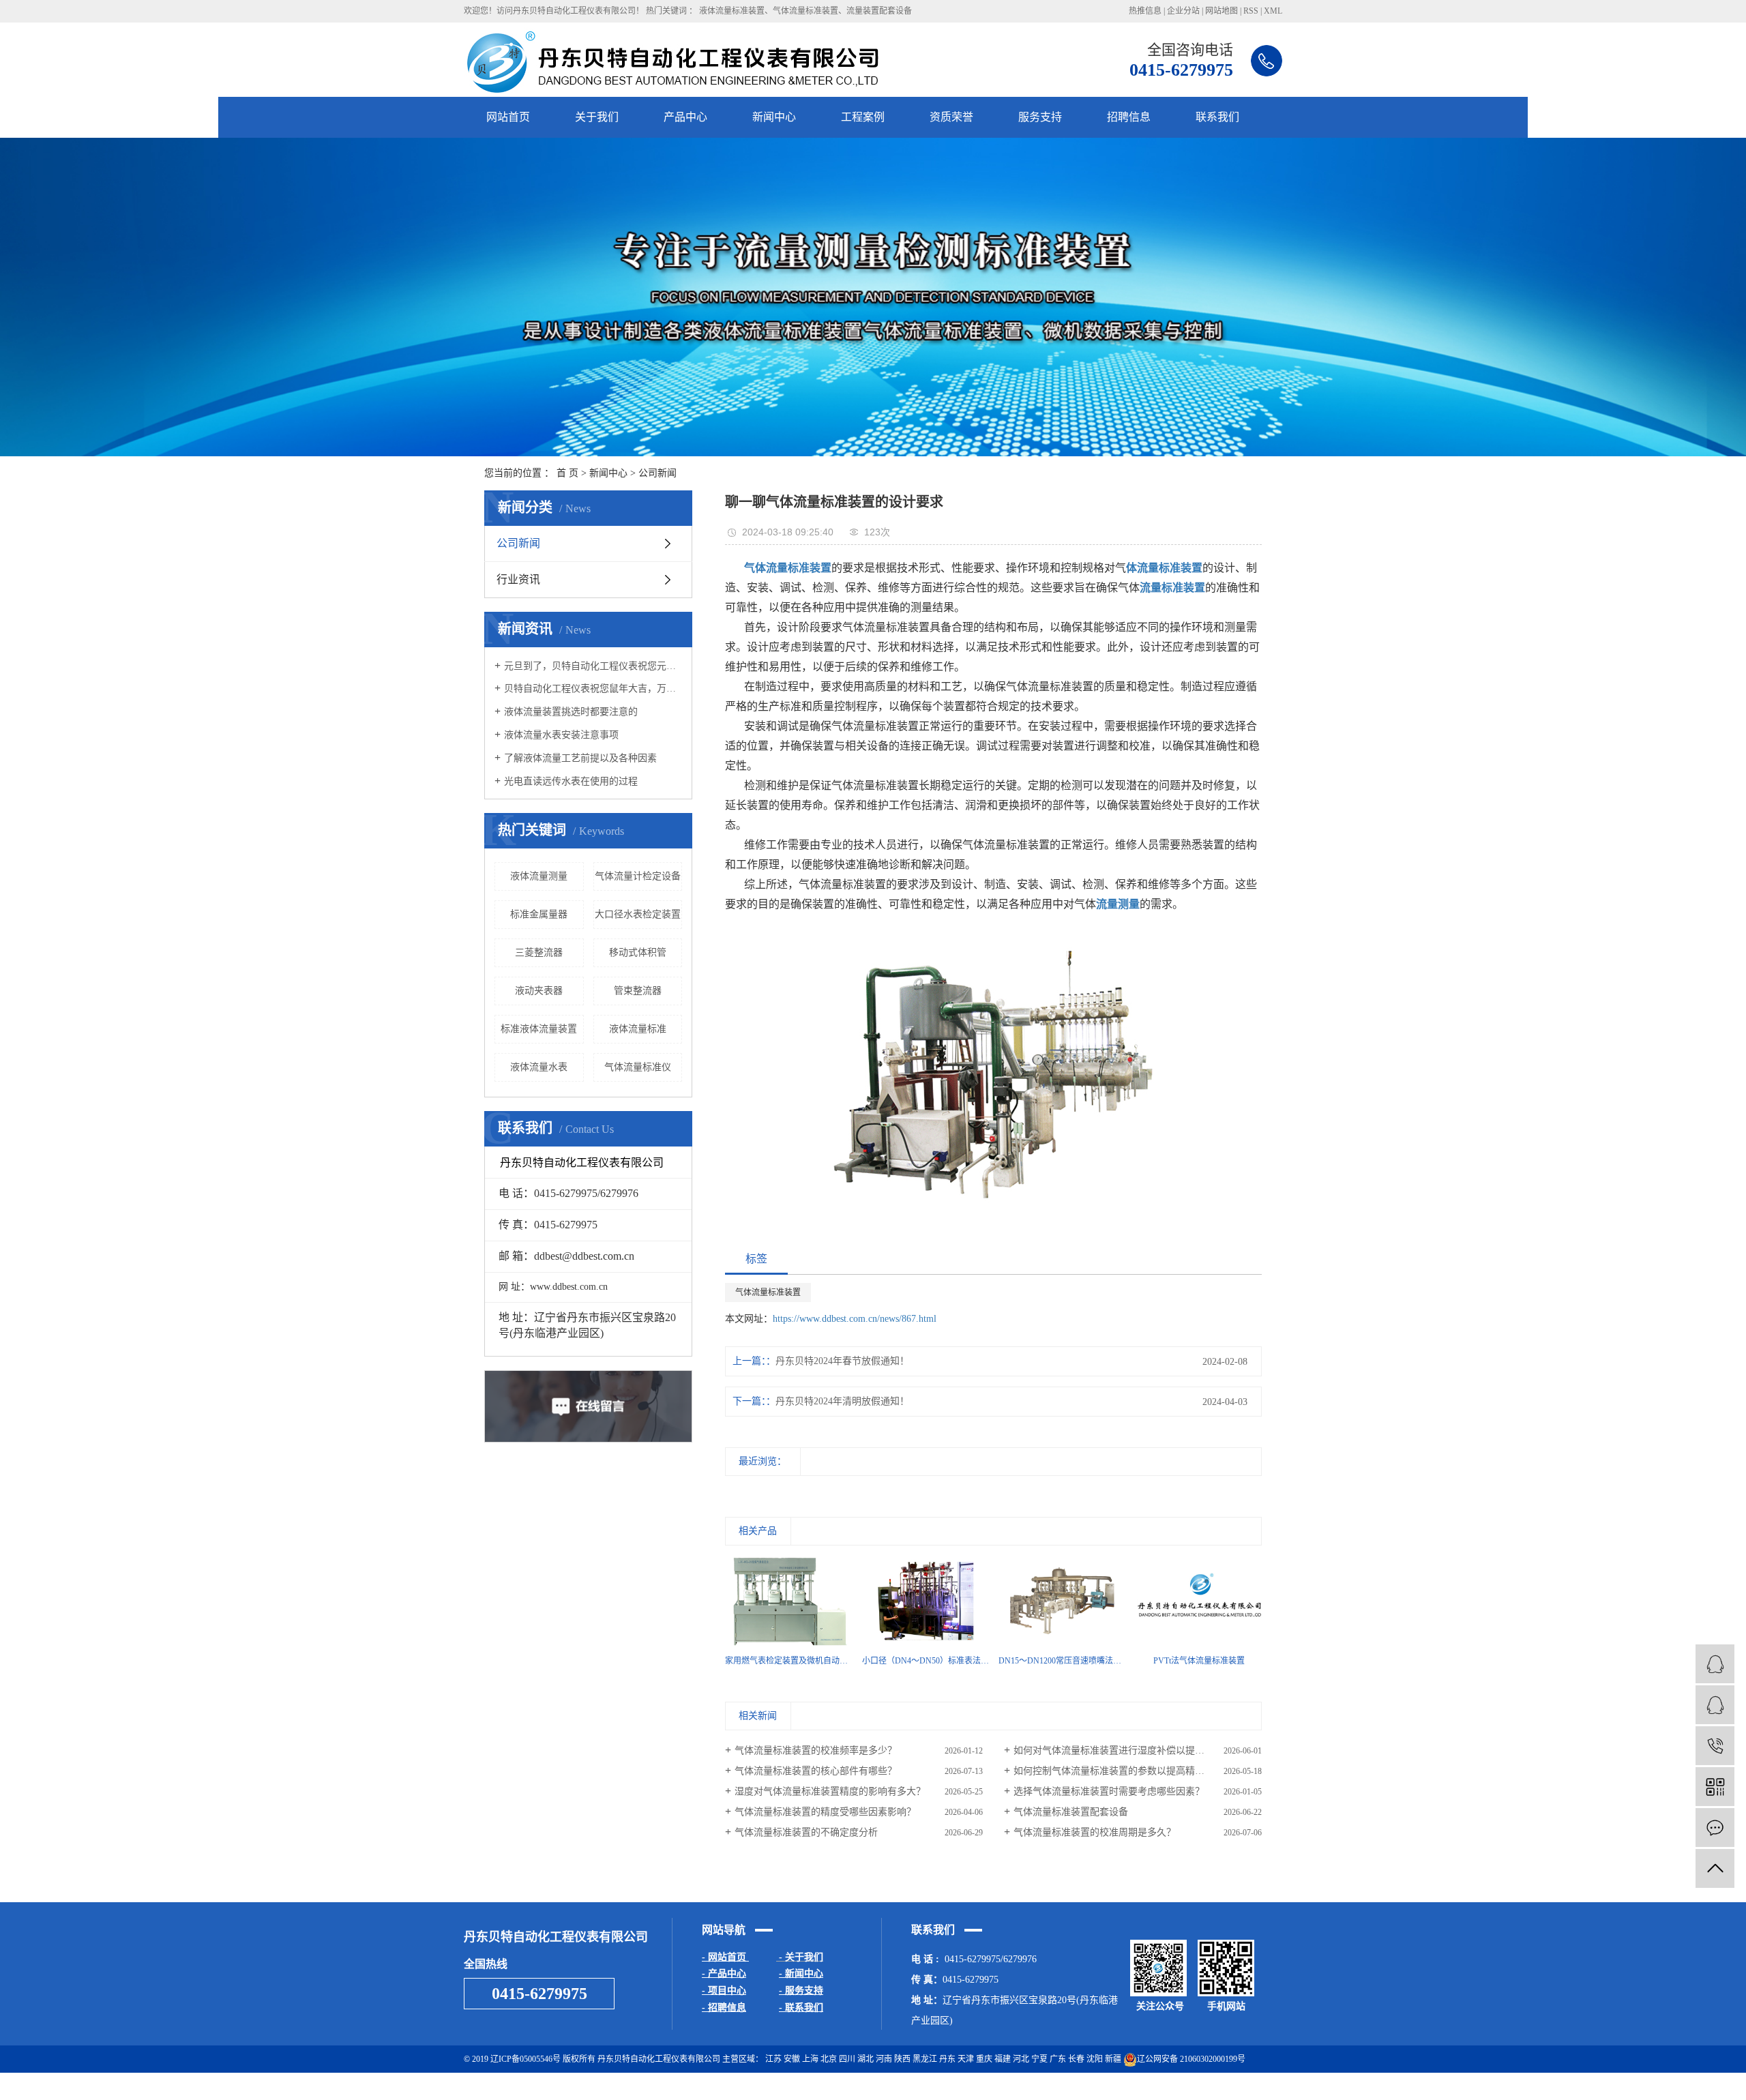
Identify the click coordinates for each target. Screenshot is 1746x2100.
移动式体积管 (638, 952)
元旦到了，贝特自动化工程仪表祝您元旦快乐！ (593, 666)
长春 (1076, 2059)
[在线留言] (1715, 1828)
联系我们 (1217, 117)
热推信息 (1145, 11)
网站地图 (1222, 11)
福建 (1003, 2059)
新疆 (1113, 2059)
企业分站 (1183, 11)
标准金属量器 (539, 914)
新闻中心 (774, 117)
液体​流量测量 (539, 876)
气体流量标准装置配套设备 (1071, 1812)
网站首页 (508, 117)
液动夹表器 (539, 991)
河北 (1021, 2059)
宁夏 (1039, 2059)
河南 (884, 2059)
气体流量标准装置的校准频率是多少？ (816, 1750)
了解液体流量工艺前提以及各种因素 (580, 758)
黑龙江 (925, 2059)
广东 (1058, 2059)
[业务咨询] (1715, 1705)
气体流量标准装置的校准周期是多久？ (1095, 1832)
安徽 (792, 2059)
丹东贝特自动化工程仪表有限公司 (1221, 2086)
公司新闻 (657, 473)
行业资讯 (518, 579)
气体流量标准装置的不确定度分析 (806, 1832)
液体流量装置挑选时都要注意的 (571, 712)
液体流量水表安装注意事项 (561, 735)
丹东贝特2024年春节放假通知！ (842, 1361)
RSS (1251, 11)
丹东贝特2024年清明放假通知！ (842, 1401)
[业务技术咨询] (1715, 1664)
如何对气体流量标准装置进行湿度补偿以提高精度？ (1123, 1750)
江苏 (773, 2059)
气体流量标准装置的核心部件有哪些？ (816, 1771)
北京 (829, 2059)
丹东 (947, 2059)
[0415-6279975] (1715, 1746)
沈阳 (1095, 2059)
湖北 (865, 2059)
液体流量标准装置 (732, 11)
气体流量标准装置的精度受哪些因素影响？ (825, 1812)
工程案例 (863, 117)
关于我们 (597, 117)
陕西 (902, 2059)
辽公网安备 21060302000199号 (1191, 2059)
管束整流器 (638, 991)
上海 (810, 2059)
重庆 (984, 2059)
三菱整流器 (539, 952)
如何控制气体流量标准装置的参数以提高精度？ (1114, 1771)
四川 (847, 2059)
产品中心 (685, 117)
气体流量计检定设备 (638, 876)
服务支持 (1040, 117)
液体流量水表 (539, 1067)
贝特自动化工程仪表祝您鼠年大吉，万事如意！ (593, 689)
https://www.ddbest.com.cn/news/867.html (855, 1319)
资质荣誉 (951, 117)
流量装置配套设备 (879, 11)
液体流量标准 (638, 1029)
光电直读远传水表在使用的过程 (571, 781)
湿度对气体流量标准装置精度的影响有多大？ (830, 1791)
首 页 (567, 473)
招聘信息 (1129, 117)
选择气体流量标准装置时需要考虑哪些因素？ (1109, 1791)
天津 (966, 2059)
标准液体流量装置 (539, 1029)
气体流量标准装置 (805, 11)
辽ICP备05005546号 (526, 2059)
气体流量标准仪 (638, 1067)
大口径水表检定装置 (638, 914)
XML (1273, 11)
